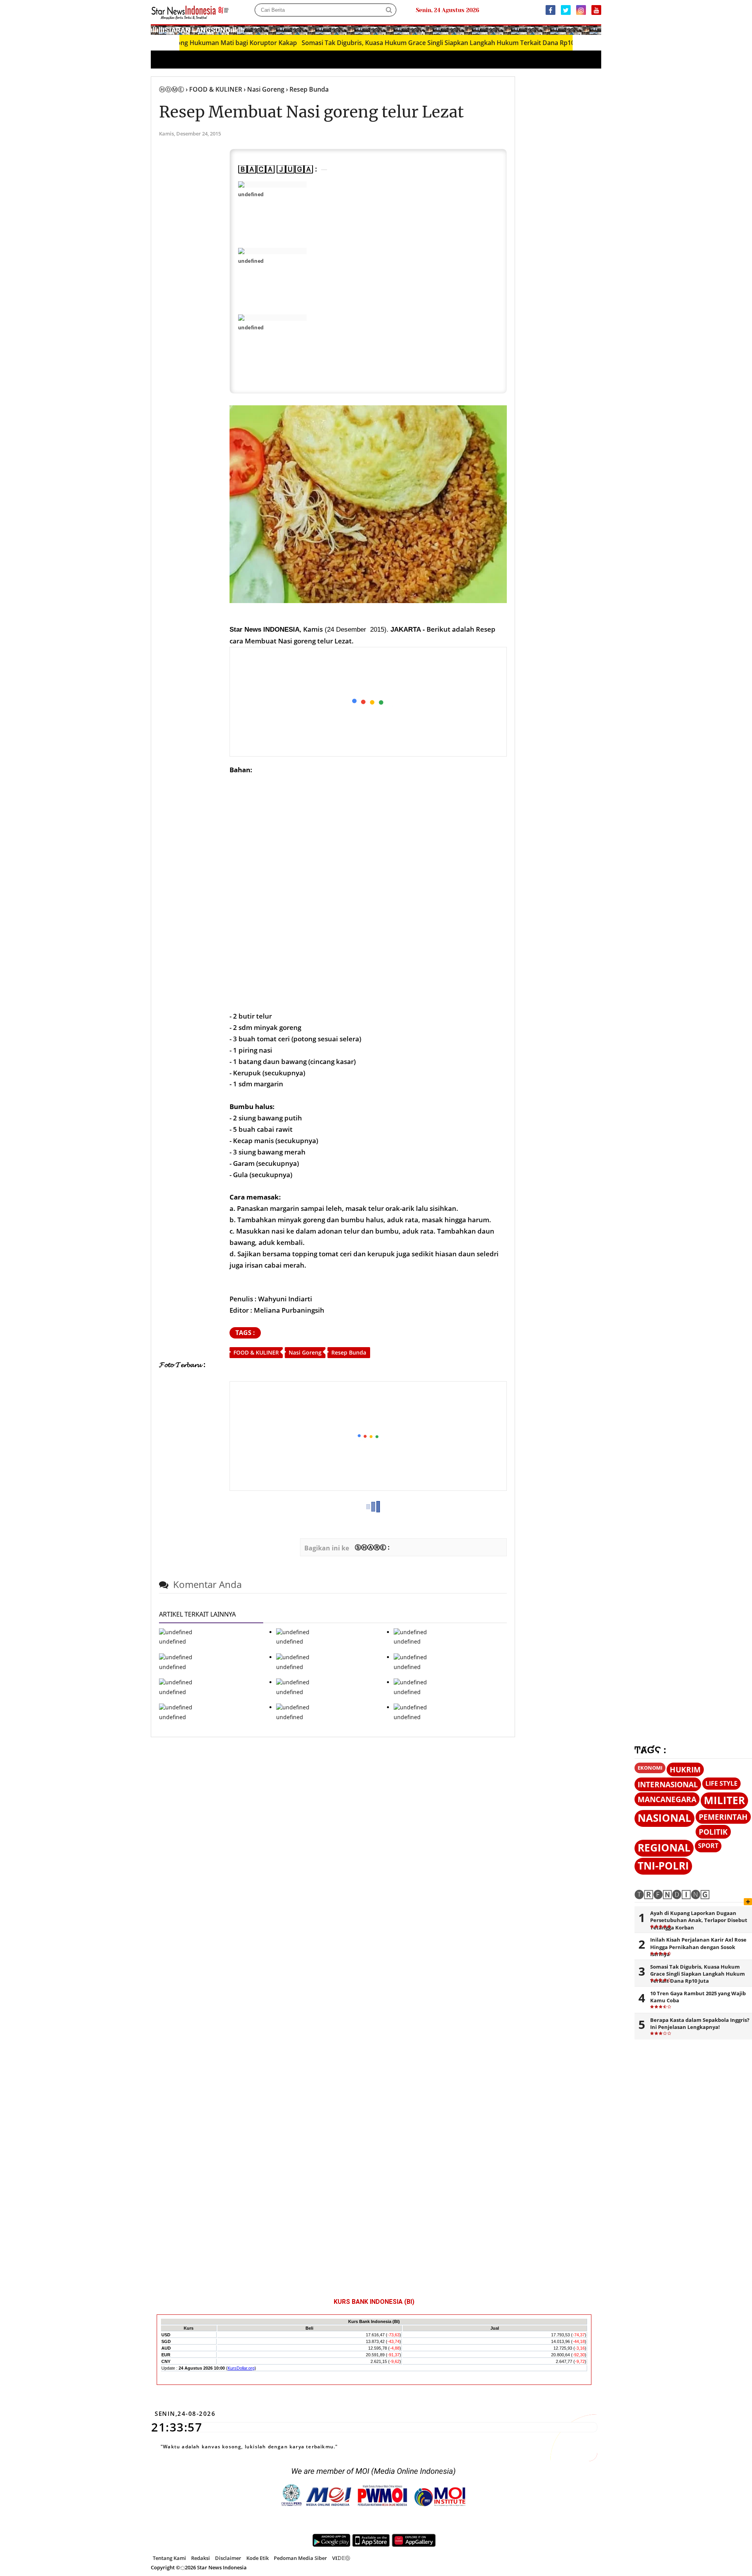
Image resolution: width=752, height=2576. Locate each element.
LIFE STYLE (721, 1783)
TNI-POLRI (663, 1866)
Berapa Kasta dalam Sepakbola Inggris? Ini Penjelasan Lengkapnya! (700, 2023)
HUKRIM (685, 1769)
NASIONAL (664, 1818)
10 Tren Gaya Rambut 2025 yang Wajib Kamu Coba (698, 1997)
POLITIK (713, 1832)
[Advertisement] (369, 702)
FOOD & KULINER (256, 1352)
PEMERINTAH (723, 1817)
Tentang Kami (169, 2558)
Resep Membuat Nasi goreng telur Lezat (311, 112)
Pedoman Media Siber (300, 2558)
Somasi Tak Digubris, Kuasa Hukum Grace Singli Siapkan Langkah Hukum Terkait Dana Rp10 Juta (390, 43)
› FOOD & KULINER (214, 89)
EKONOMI (650, 1768)
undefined (251, 194)
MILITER (724, 1800)
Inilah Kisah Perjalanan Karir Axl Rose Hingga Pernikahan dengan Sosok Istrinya (698, 1947)
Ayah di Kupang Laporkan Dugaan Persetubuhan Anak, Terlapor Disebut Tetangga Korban (699, 1920)
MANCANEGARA (667, 1799)
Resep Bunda (349, 1352)
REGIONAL (664, 1848)
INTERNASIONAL (668, 1784)
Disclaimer (228, 2558)
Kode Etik (258, 2558)
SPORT (708, 1846)
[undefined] (272, 184)
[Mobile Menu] (597, 29)
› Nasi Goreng (264, 89)
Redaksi (201, 2558)
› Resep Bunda (307, 89)
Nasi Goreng (305, 1352)
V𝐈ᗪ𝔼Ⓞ (341, 2558)
